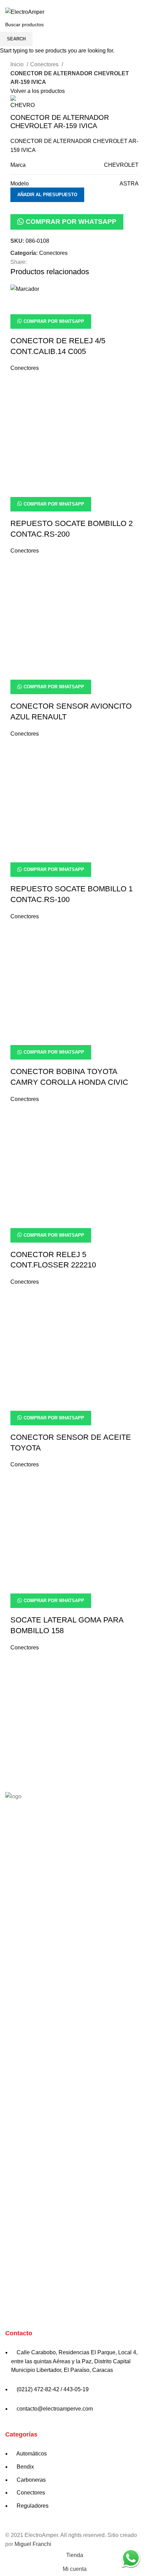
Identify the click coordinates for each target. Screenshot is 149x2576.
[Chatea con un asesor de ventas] (131, 2558)
